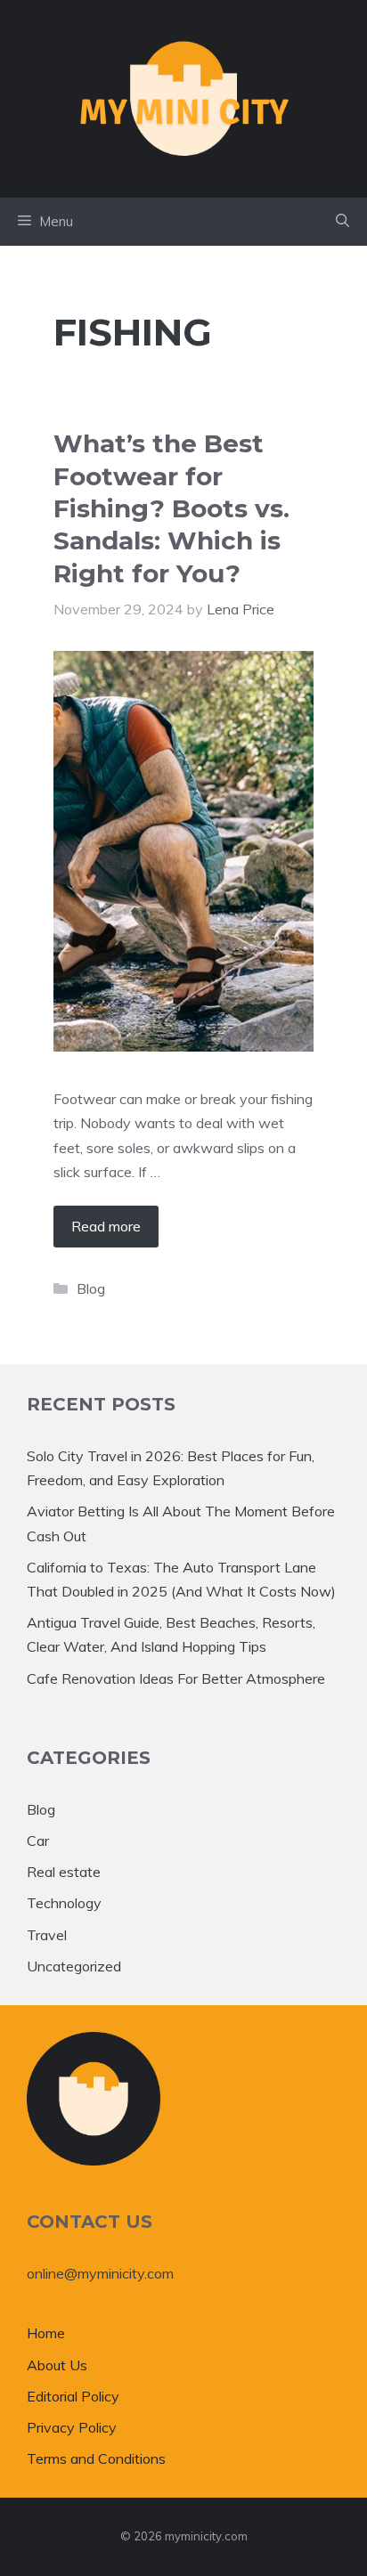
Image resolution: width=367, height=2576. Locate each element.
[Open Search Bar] (343, 222)
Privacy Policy (72, 2427)
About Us (57, 2365)
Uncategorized (74, 1966)
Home (46, 2333)
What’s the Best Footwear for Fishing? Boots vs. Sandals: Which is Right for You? (171, 508)
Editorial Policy (73, 2396)
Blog (91, 1288)
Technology (64, 1903)
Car (38, 1841)
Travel (47, 1935)
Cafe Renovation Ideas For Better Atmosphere (176, 1678)
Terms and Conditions (96, 2458)
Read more (106, 1226)
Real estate (64, 1872)
